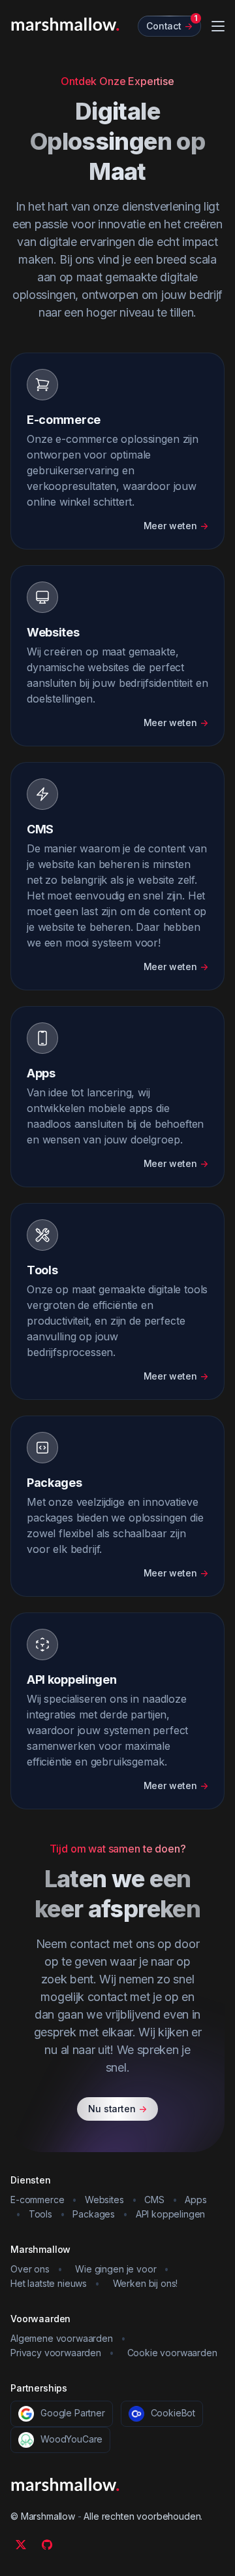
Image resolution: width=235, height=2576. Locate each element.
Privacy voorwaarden (56, 2353)
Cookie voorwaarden (172, 2353)
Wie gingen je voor (116, 2269)
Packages (94, 2214)
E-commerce (37, 2200)
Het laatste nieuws (49, 2283)
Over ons (30, 2269)
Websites (104, 2200)
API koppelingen (171, 2214)
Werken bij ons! (146, 2283)
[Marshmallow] (65, 24)
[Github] (47, 2545)
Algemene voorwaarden (62, 2338)
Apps (196, 2200)
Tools (40, 2214)
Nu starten (117, 2109)
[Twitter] (21, 2545)
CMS (154, 2200)
